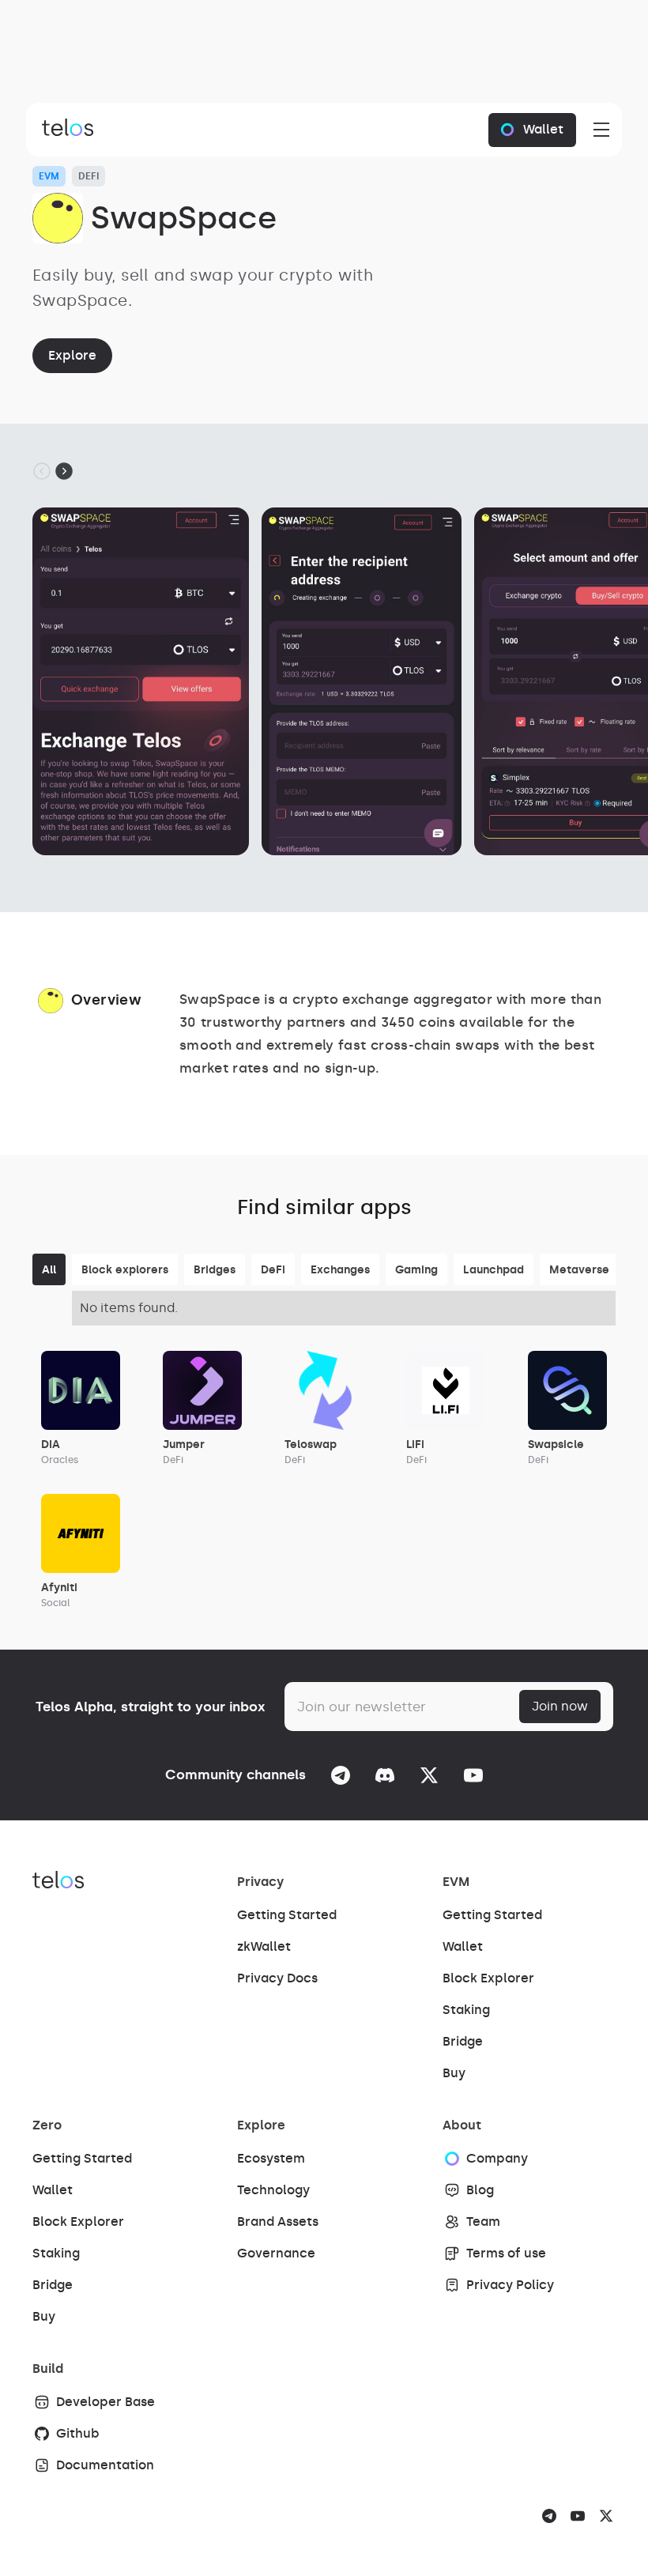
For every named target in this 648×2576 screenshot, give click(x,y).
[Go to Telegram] (341, 1775)
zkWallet (264, 1946)
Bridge (463, 2041)
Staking (466, 2010)
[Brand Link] (68, 130)
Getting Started (287, 1915)
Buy (454, 2073)
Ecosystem (271, 2158)
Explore (72, 355)
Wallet (463, 1946)
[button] (598, 130)
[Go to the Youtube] (473, 1775)
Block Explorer (488, 1978)
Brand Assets (278, 2221)
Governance (276, 2253)
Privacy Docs (277, 1978)
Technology (273, 2190)
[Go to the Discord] (385, 1775)
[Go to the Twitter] (429, 1775)
